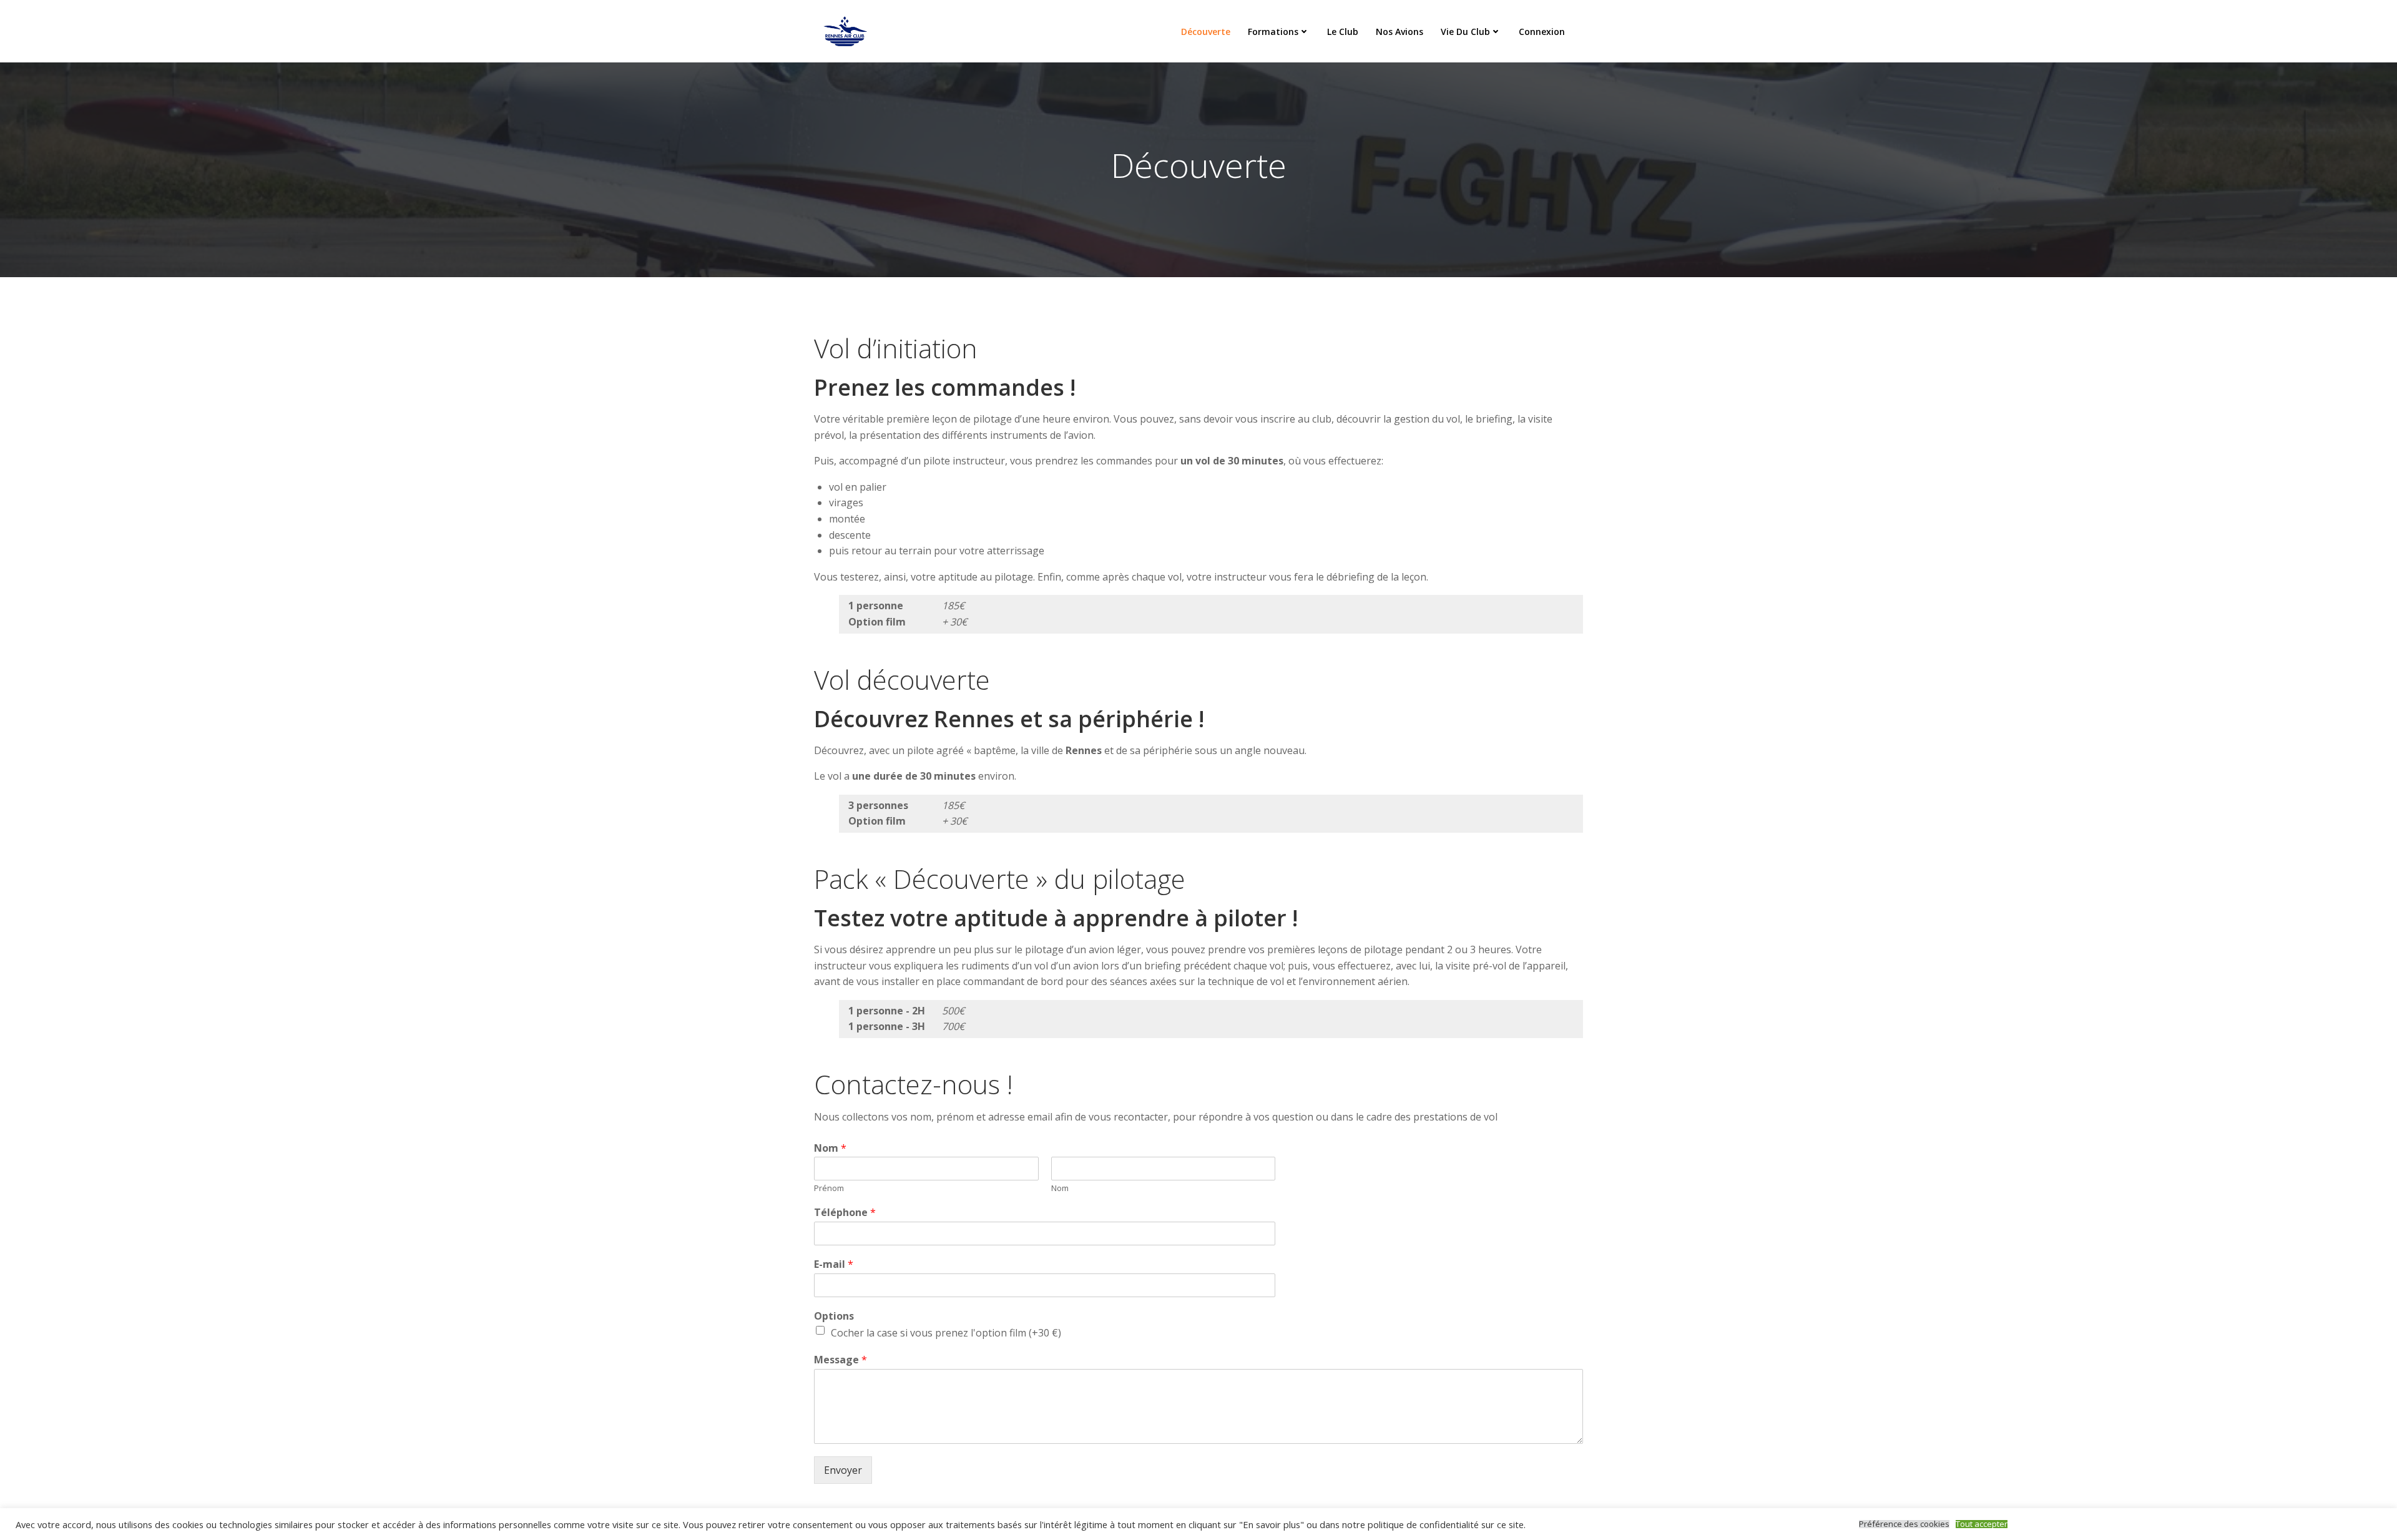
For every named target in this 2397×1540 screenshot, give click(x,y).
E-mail (834, 1264)
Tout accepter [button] (1982, 1524)
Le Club (1343, 32)
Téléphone (845, 1213)
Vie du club (1465, 32)
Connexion (1542, 32)
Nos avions (1399, 32)
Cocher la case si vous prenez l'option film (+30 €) (946, 1333)
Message (841, 1360)
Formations (1273, 32)
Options (834, 1316)
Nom (830, 1148)
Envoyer (843, 1470)
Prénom (829, 1188)
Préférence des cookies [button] (1904, 1524)
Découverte (1206, 32)
